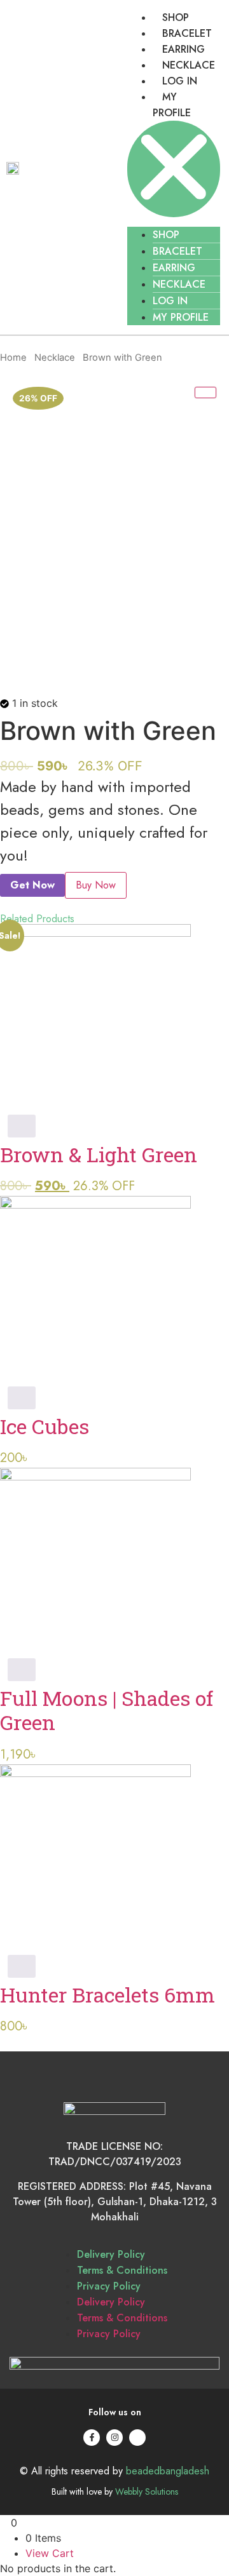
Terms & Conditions (122, 2270)
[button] (174, 169)
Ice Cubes (45, 1426)
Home (13, 358)
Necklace (189, 65)
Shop (176, 17)
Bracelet (187, 33)
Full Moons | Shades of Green (107, 1710)
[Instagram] (114, 2438)
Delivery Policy (111, 2254)
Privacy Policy (109, 2286)
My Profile (181, 317)
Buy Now (96, 885)
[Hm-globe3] (137, 2438)
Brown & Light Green (99, 1154)
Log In (180, 81)
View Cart (50, 2553)
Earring (184, 49)
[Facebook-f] (92, 2438)
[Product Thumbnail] (205, 392)
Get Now (32, 885)
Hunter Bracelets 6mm (108, 1995)
